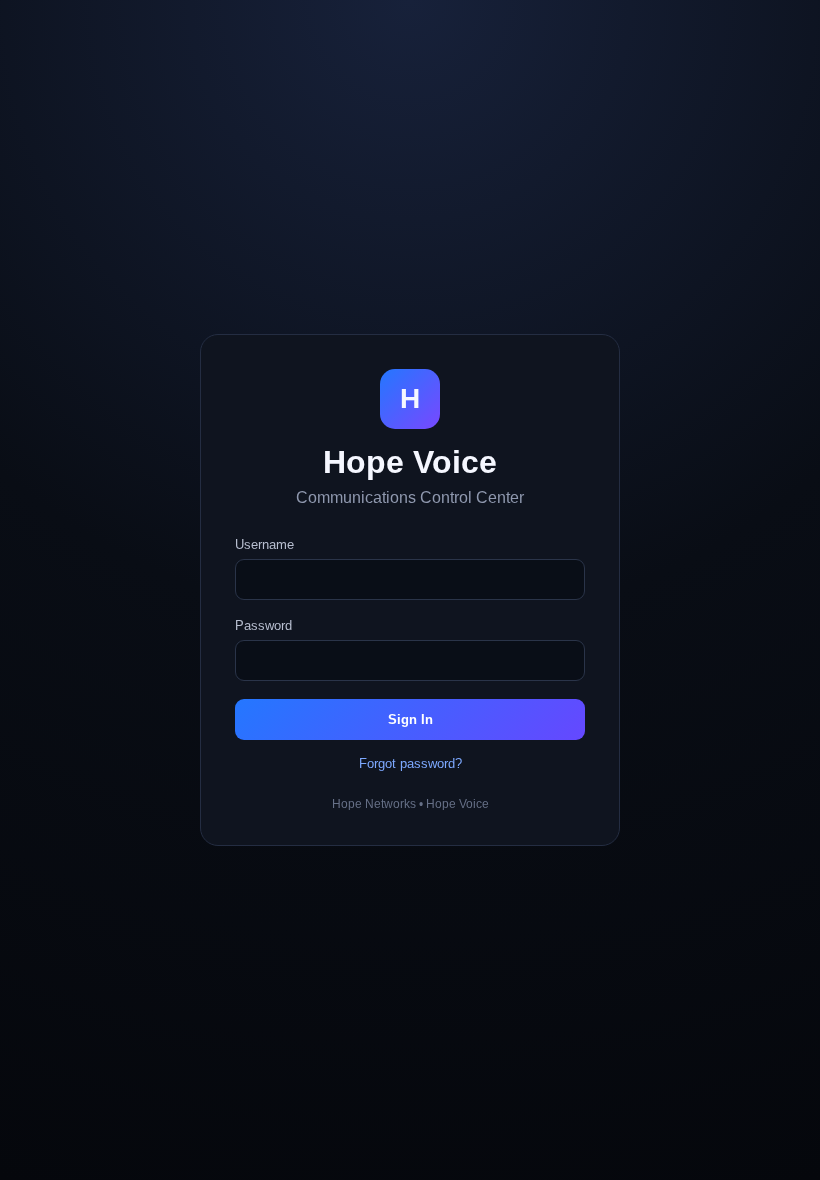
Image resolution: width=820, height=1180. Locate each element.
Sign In (410, 719)
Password (263, 625)
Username (264, 544)
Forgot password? (410, 763)
